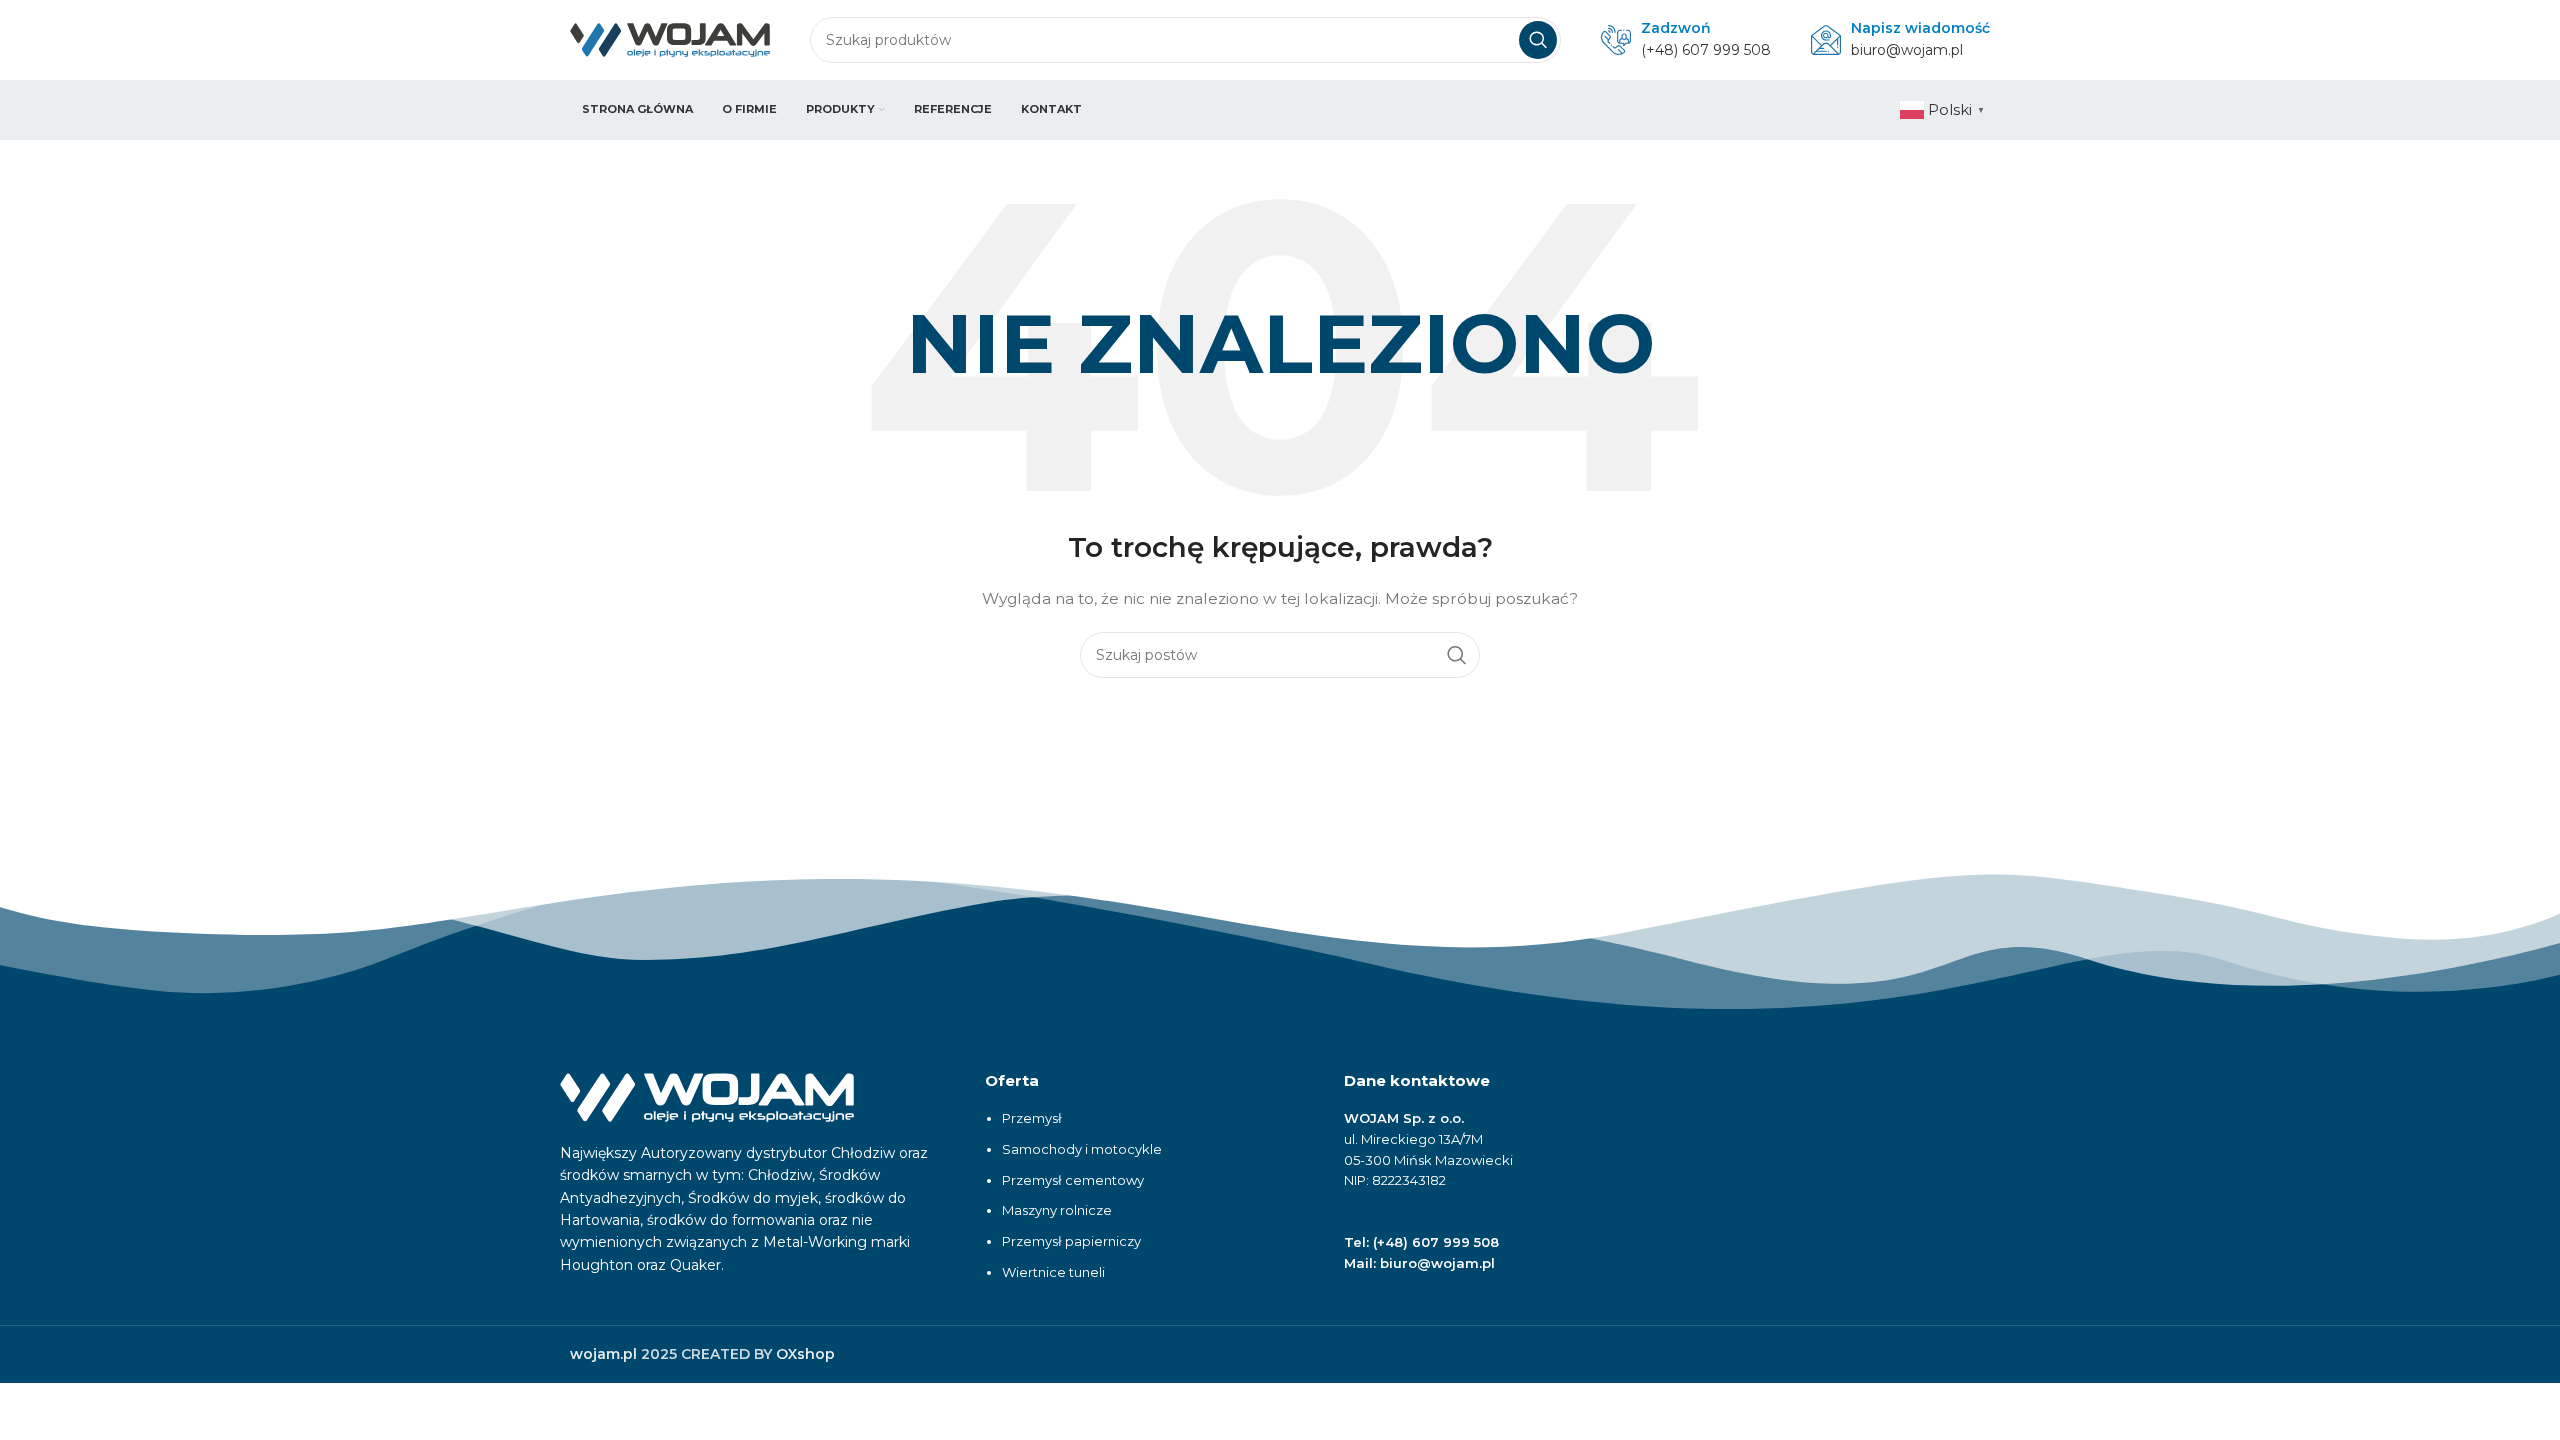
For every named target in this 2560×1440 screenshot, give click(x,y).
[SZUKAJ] (1538, 40)
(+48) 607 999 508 (1706, 50)
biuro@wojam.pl (1907, 50)
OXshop (805, 1354)
